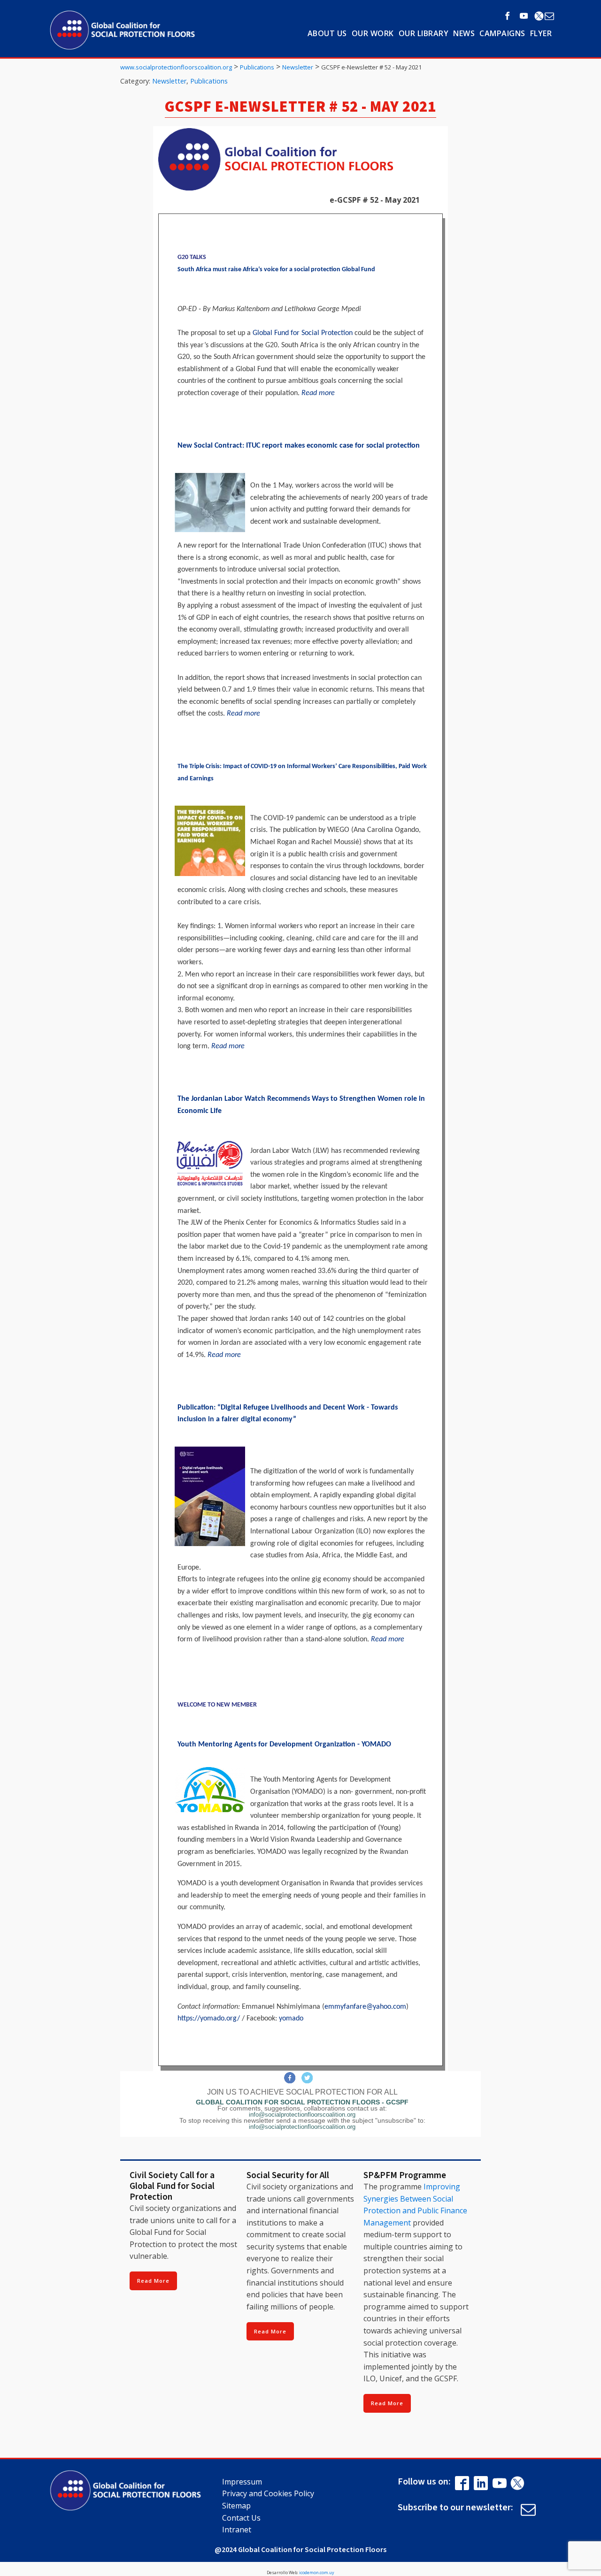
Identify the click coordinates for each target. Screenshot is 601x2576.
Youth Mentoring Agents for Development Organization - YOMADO (284, 1745)
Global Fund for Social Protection (303, 333)
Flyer (541, 33)
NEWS (464, 33)
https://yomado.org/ (209, 2019)
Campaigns (502, 33)
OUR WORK (373, 33)
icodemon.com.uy (317, 2572)
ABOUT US (327, 33)
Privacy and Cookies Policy (268, 2493)
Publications (209, 81)
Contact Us (241, 2518)
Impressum (242, 2482)
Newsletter (169, 81)
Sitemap (236, 2506)
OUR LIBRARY (424, 33)
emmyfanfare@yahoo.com (365, 2007)
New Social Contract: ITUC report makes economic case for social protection (299, 446)
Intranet (237, 2530)
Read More (153, 2281)
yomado (291, 2019)
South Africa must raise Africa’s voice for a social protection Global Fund (276, 270)
